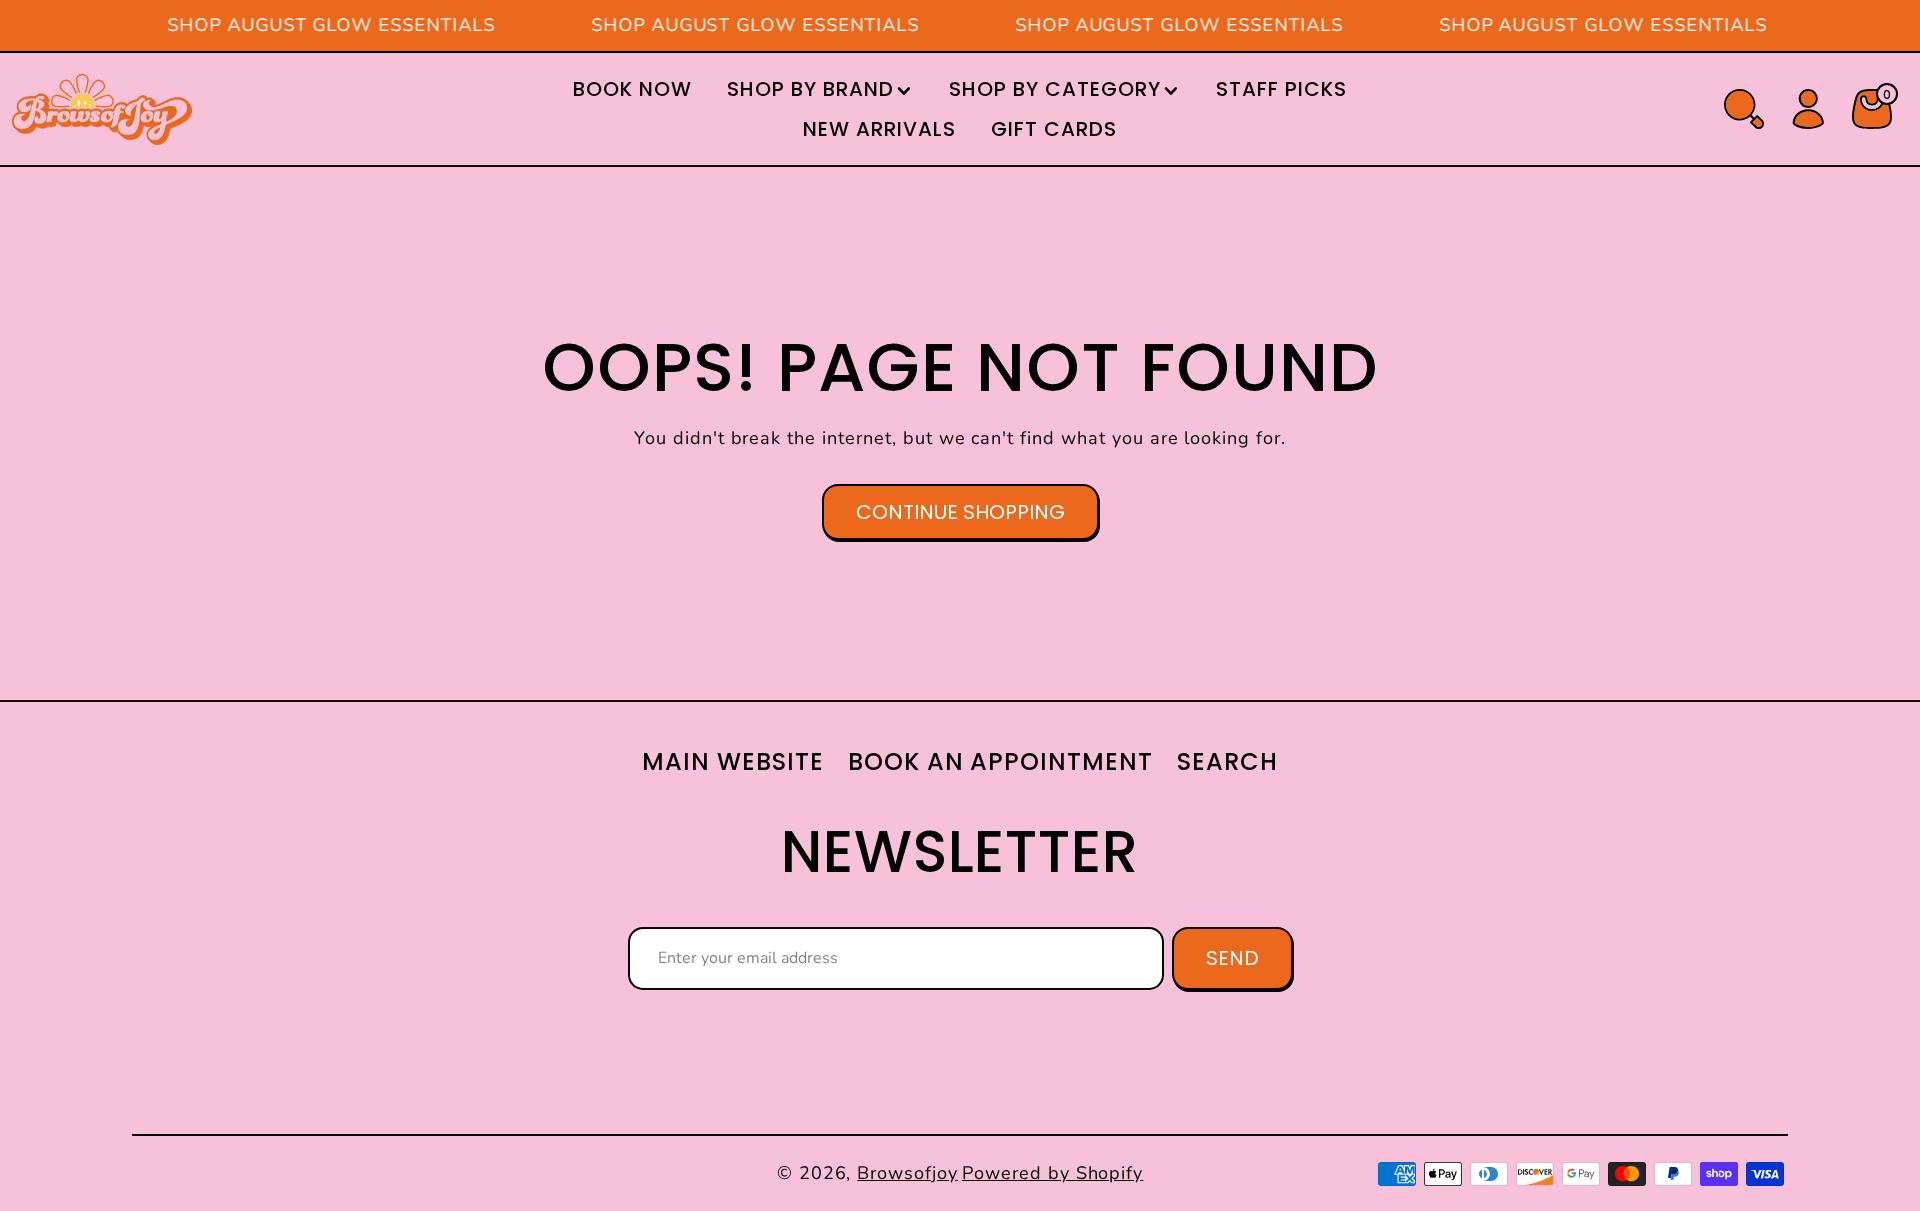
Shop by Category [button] (1054, 89)
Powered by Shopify (1052, 1173)
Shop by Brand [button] (810, 89)
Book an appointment (1000, 761)
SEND (1232, 958)
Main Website (733, 761)
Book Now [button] (632, 89)
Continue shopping (960, 512)
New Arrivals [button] (879, 129)
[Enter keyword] (1744, 109)
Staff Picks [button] (1281, 89)
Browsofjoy (907, 1173)
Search (1227, 761)
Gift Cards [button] (1054, 129)
